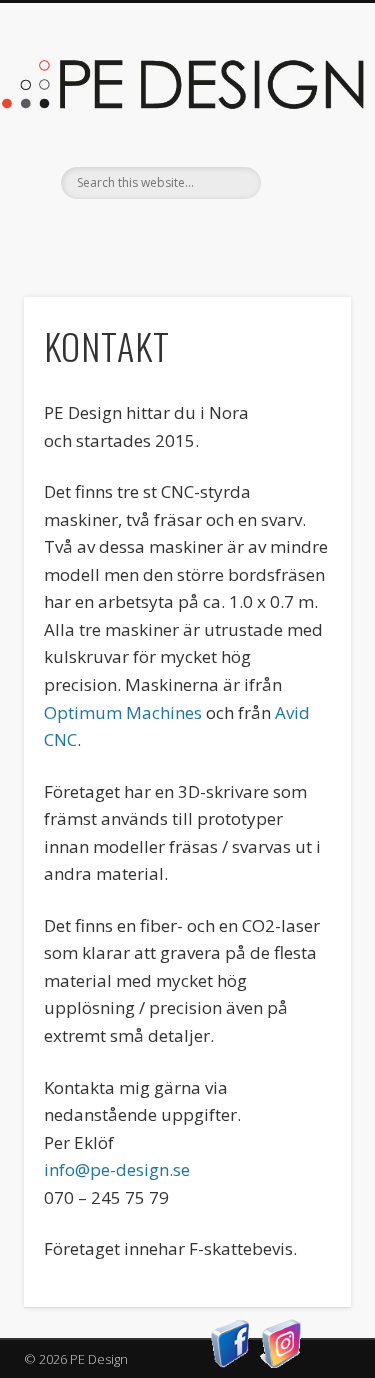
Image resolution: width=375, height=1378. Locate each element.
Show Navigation (303, 179)
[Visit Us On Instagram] (281, 1363)
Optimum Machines (123, 712)
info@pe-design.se (117, 1169)
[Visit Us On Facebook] (230, 1363)
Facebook (185, 233)
